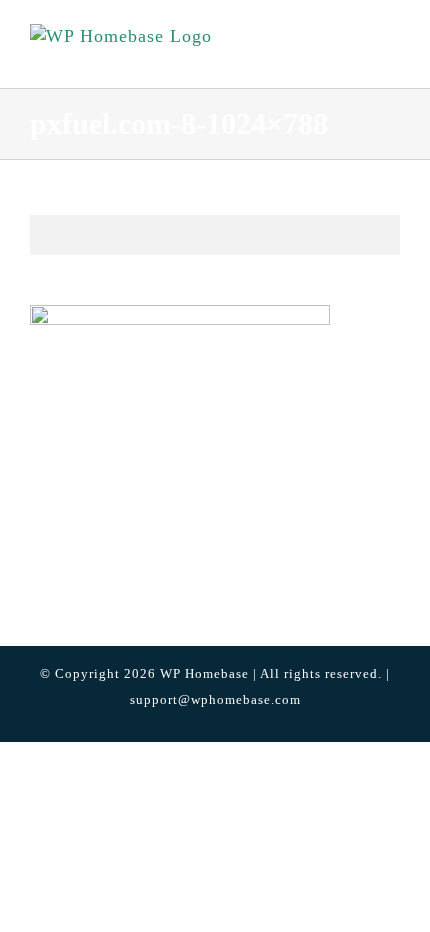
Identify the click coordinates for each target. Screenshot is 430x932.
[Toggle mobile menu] (391, 54)
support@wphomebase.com (215, 699)
